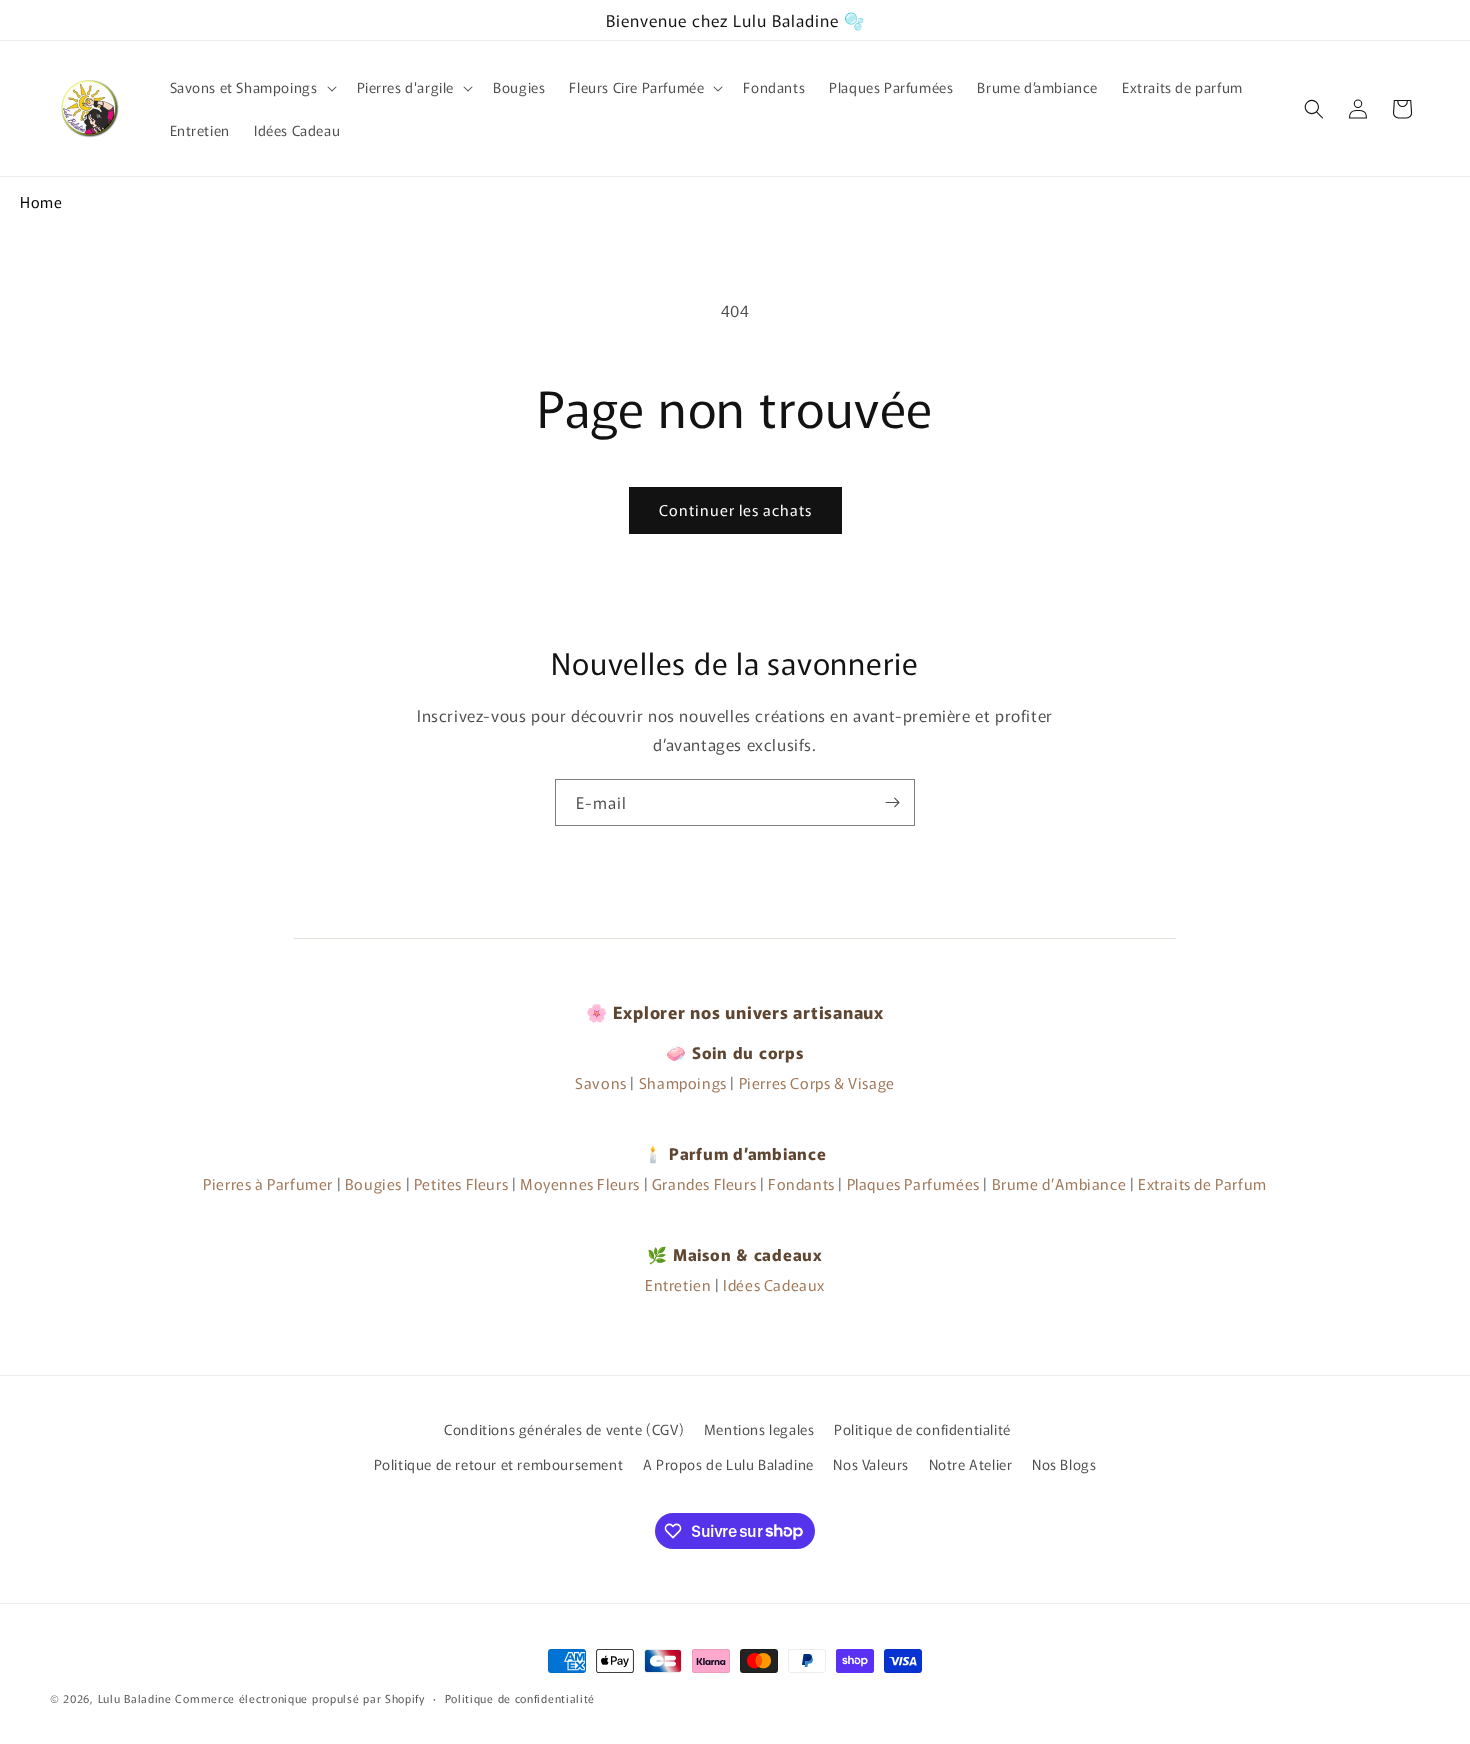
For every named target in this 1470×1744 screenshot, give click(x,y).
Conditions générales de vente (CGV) (564, 1429)
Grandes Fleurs (704, 1183)
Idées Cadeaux (774, 1284)
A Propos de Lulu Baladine (728, 1464)
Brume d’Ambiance (1059, 1183)
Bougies (373, 1183)
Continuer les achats (735, 509)
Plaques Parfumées (913, 1183)
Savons (601, 1082)
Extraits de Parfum (1202, 1183)
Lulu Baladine (135, 1698)
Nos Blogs (1064, 1464)
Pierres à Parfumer (268, 1183)
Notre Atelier (971, 1464)
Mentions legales (759, 1429)
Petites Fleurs (461, 1183)
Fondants (801, 1183)
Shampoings (683, 1082)
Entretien (678, 1284)
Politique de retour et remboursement (499, 1464)
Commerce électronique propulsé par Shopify (299, 1698)
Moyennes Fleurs (580, 1183)
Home (41, 201)
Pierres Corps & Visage (817, 1082)
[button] (251, 87)
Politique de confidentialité (922, 1429)
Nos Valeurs (871, 1464)
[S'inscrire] (892, 802)
